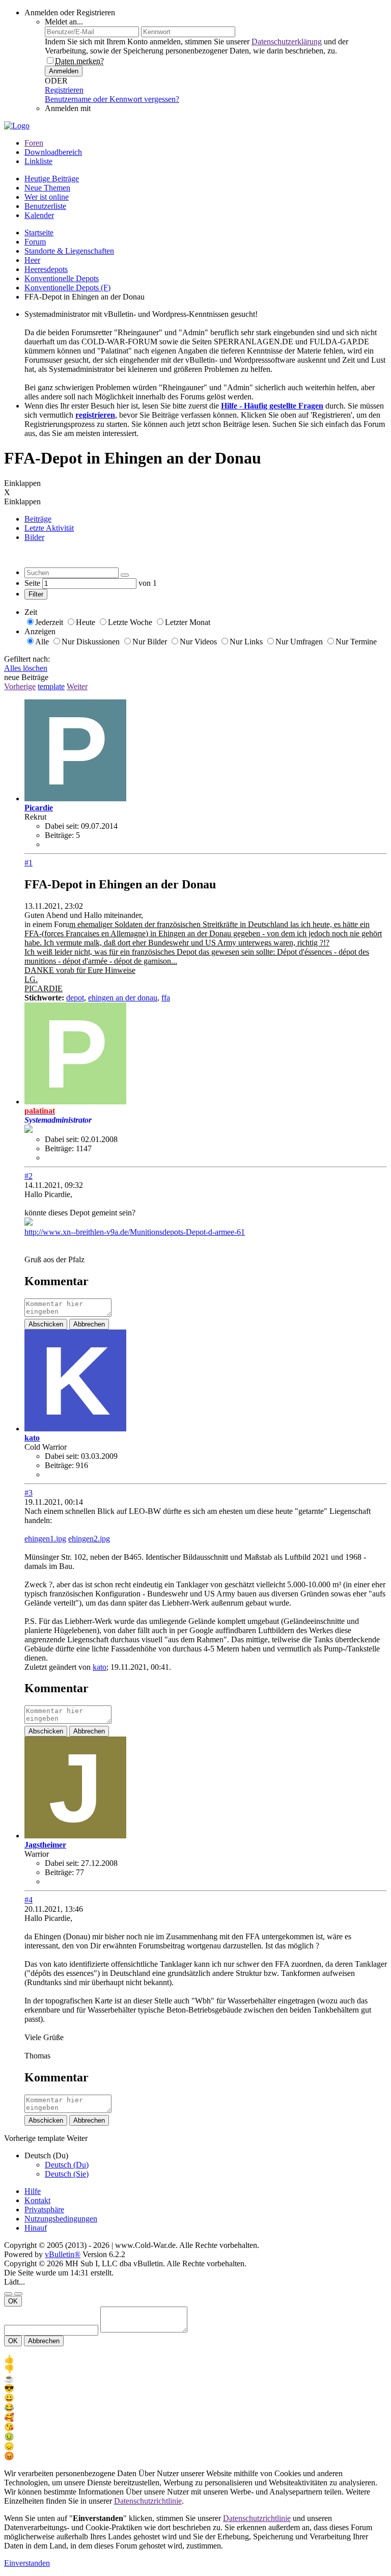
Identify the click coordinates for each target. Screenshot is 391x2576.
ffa (166, 998)
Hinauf (36, 2228)
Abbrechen (89, 1324)
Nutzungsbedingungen (61, 2219)
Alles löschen (26, 668)
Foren (34, 143)
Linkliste (38, 161)
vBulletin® (63, 2254)
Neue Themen (47, 188)
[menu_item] (195, 2359)
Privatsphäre (44, 2209)
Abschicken (46, 1324)
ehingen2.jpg (89, 1539)
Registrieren (64, 90)
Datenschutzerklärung (287, 42)
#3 (29, 1493)
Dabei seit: (62, 826)
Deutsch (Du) (67, 2165)
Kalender (39, 215)
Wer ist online (47, 197)
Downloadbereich (53, 152)
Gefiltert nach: (27, 659)
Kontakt (37, 2200)
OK (13, 2301)
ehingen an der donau (123, 998)
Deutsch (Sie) (67, 2174)
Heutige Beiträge (52, 179)
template (51, 686)
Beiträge (38, 519)
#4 (29, 1900)
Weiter (77, 686)
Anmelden (64, 71)
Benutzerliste (45, 206)
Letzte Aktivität (49, 528)
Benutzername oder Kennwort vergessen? (112, 99)
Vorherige (20, 686)
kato (100, 1667)
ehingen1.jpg (45, 1539)
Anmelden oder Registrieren (70, 12)
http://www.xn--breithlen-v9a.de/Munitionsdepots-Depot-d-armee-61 (135, 1232)
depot (75, 998)
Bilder (34, 537)
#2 (29, 1176)
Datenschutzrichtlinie (148, 2501)
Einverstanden (27, 2563)
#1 (29, 863)
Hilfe (33, 2191)
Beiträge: (59, 835)
